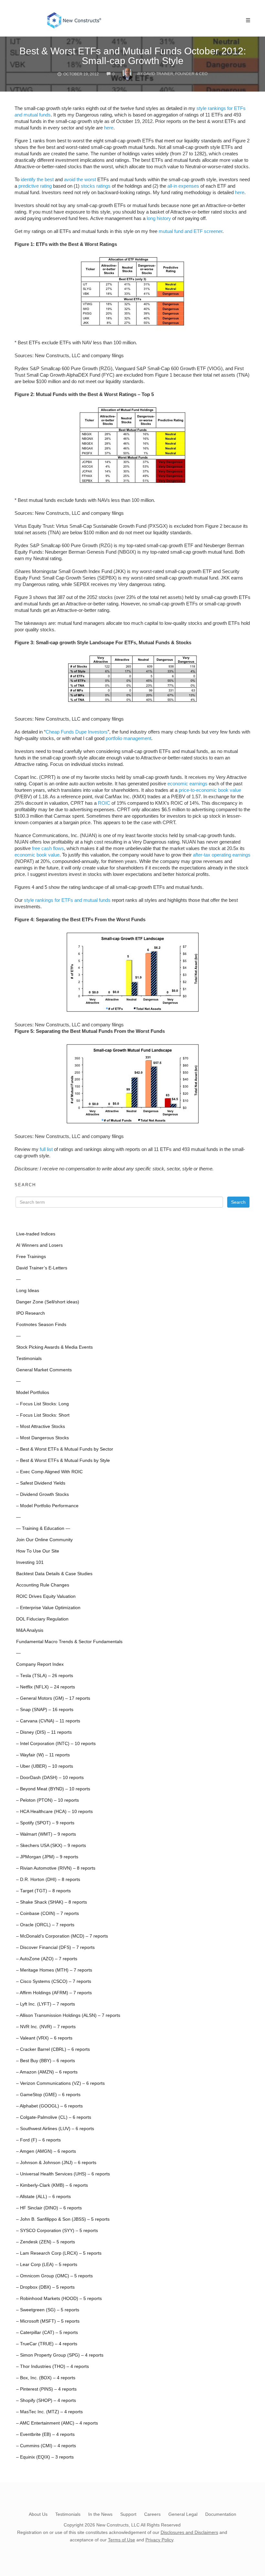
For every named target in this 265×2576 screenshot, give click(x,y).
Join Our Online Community (44, 1540)
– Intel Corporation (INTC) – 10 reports (56, 1744)
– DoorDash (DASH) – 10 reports (50, 1778)
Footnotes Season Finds (41, 1325)
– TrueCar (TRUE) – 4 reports (47, 2344)
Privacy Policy (159, 2540)
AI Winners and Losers (39, 1245)
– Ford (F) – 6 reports (38, 2140)
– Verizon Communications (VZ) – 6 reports (60, 2083)
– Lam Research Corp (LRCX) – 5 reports (59, 2253)
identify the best (37, 179)
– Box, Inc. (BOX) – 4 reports (46, 2378)
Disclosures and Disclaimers (189, 2532)
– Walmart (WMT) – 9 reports (46, 1834)
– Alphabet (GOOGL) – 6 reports (49, 2106)
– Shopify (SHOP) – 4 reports (46, 2400)
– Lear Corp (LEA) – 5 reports (47, 2265)
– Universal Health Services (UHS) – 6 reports (63, 2174)
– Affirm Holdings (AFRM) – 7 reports (54, 1993)
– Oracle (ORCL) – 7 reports (45, 1925)
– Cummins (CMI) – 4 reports (46, 2446)
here (109, 128)
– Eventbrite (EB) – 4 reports (45, 2434)
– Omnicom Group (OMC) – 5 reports (54, 2276)
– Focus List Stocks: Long (42, 1404)
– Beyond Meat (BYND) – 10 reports (53, 1789)
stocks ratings (96, 186)
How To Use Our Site (38, 1551)
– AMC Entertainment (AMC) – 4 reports (57, 2423)
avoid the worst (80, 179)
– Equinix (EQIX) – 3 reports (45, 2457)
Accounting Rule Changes (43, 1585)
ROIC (104, 803)
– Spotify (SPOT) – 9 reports (45, 1823)
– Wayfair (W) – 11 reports (43, 1755)
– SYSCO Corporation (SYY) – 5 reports (57, 2231)
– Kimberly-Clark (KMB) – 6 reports (52, 2185)
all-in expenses (183, 186)
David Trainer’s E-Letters (42, 1268)
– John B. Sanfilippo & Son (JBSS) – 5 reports (63, 2219)
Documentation (221, 2514)
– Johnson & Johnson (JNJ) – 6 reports (56, 2163)
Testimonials (29, 1359)
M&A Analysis (30, 1630)
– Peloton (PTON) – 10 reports (48, 1800)
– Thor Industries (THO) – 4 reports (53, 2366)
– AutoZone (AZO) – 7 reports (47, 1959)
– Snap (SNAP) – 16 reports (45, 1710)
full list (46, 1149)
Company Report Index (40, 1664)
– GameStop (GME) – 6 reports (48, 2095)
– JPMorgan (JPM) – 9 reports (47, 1857)
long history (159, 218)
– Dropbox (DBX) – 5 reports (45, 2287)
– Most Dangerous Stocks (42, 1438)
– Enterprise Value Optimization (48, 1608)
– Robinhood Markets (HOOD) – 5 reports (59, 2299)
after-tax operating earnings (222, 855)
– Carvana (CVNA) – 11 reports (48, 1721)
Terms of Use (122, 2540)
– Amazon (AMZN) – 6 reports (47, 2072)
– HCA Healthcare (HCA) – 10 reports (54, 1812)
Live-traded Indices (36, 1234)
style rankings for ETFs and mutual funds (67, 900)
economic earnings (187, 784)
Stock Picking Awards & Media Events (54, 1347)
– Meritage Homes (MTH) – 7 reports (54, 1970)
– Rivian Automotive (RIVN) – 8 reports (56, 1868)
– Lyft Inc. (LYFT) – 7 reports (46, 2004)
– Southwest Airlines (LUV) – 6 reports (55, 2129)
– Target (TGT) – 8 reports (43, 1891)
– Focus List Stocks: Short (43, 1415)
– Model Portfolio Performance (47, 1506)
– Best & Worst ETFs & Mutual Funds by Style (63, 1460)
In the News (100, 2514)
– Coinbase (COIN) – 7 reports (48, 1913)
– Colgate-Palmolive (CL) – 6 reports (54, 2117)
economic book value (37, 855)
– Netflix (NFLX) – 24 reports (46, 1687)
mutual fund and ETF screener (191, 231)
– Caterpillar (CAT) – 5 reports (47, 2333)
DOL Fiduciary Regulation (42, 1619)
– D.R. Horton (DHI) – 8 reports (48, 1879)
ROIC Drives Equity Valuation (46, 1596)
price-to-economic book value (210, 790)
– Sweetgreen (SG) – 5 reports (48, 2310)
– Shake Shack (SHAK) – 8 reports (52, 1902)
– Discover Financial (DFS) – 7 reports (55, 1947)
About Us (38, 2514)
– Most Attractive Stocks (41, 1426)
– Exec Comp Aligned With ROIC (49, 1472)
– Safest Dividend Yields (41, 1483)
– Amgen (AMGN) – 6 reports (46, 2151)
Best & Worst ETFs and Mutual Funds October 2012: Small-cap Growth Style (133, 56)
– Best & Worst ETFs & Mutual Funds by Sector (65, 1449)
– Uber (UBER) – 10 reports (45, 1766)
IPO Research (31, 1313)
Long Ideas (28, 1291)
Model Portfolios (33, 1393)
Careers (152, 2514)
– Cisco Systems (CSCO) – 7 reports (54, 1981)
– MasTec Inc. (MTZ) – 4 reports (49, 2412)
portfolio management (128, 738)
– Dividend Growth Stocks (42, 1494)
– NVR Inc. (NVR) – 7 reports (46, 2027)
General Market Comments (44, 1370)
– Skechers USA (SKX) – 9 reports (51, 1846)
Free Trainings (31, 1257)
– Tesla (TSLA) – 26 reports (45, 1676)
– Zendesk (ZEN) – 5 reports (46, 2242)
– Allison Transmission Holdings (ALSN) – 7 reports (68, 2015)
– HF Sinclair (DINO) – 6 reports (49, 2208)
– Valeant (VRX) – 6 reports (44, 2038)
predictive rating (35, 186)
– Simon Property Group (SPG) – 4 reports (60, 2355)
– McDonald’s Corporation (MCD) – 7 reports (62, 1936)
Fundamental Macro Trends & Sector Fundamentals (69, 1642)
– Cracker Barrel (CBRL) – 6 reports (53, 2049)
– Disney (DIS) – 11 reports (44, 1732)
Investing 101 (30, 1562)
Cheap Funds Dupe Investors (77, 732)
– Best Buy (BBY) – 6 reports (46, 2061)
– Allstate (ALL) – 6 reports (43, 2197)
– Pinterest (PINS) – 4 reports (46, 2389)
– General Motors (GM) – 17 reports (53, 1698)
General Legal (183, 2514)
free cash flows (48, 848)
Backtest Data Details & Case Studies (54, 1574)
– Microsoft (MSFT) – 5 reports (48, 2321)
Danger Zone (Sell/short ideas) (48, 1302)
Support (128, 2514)
